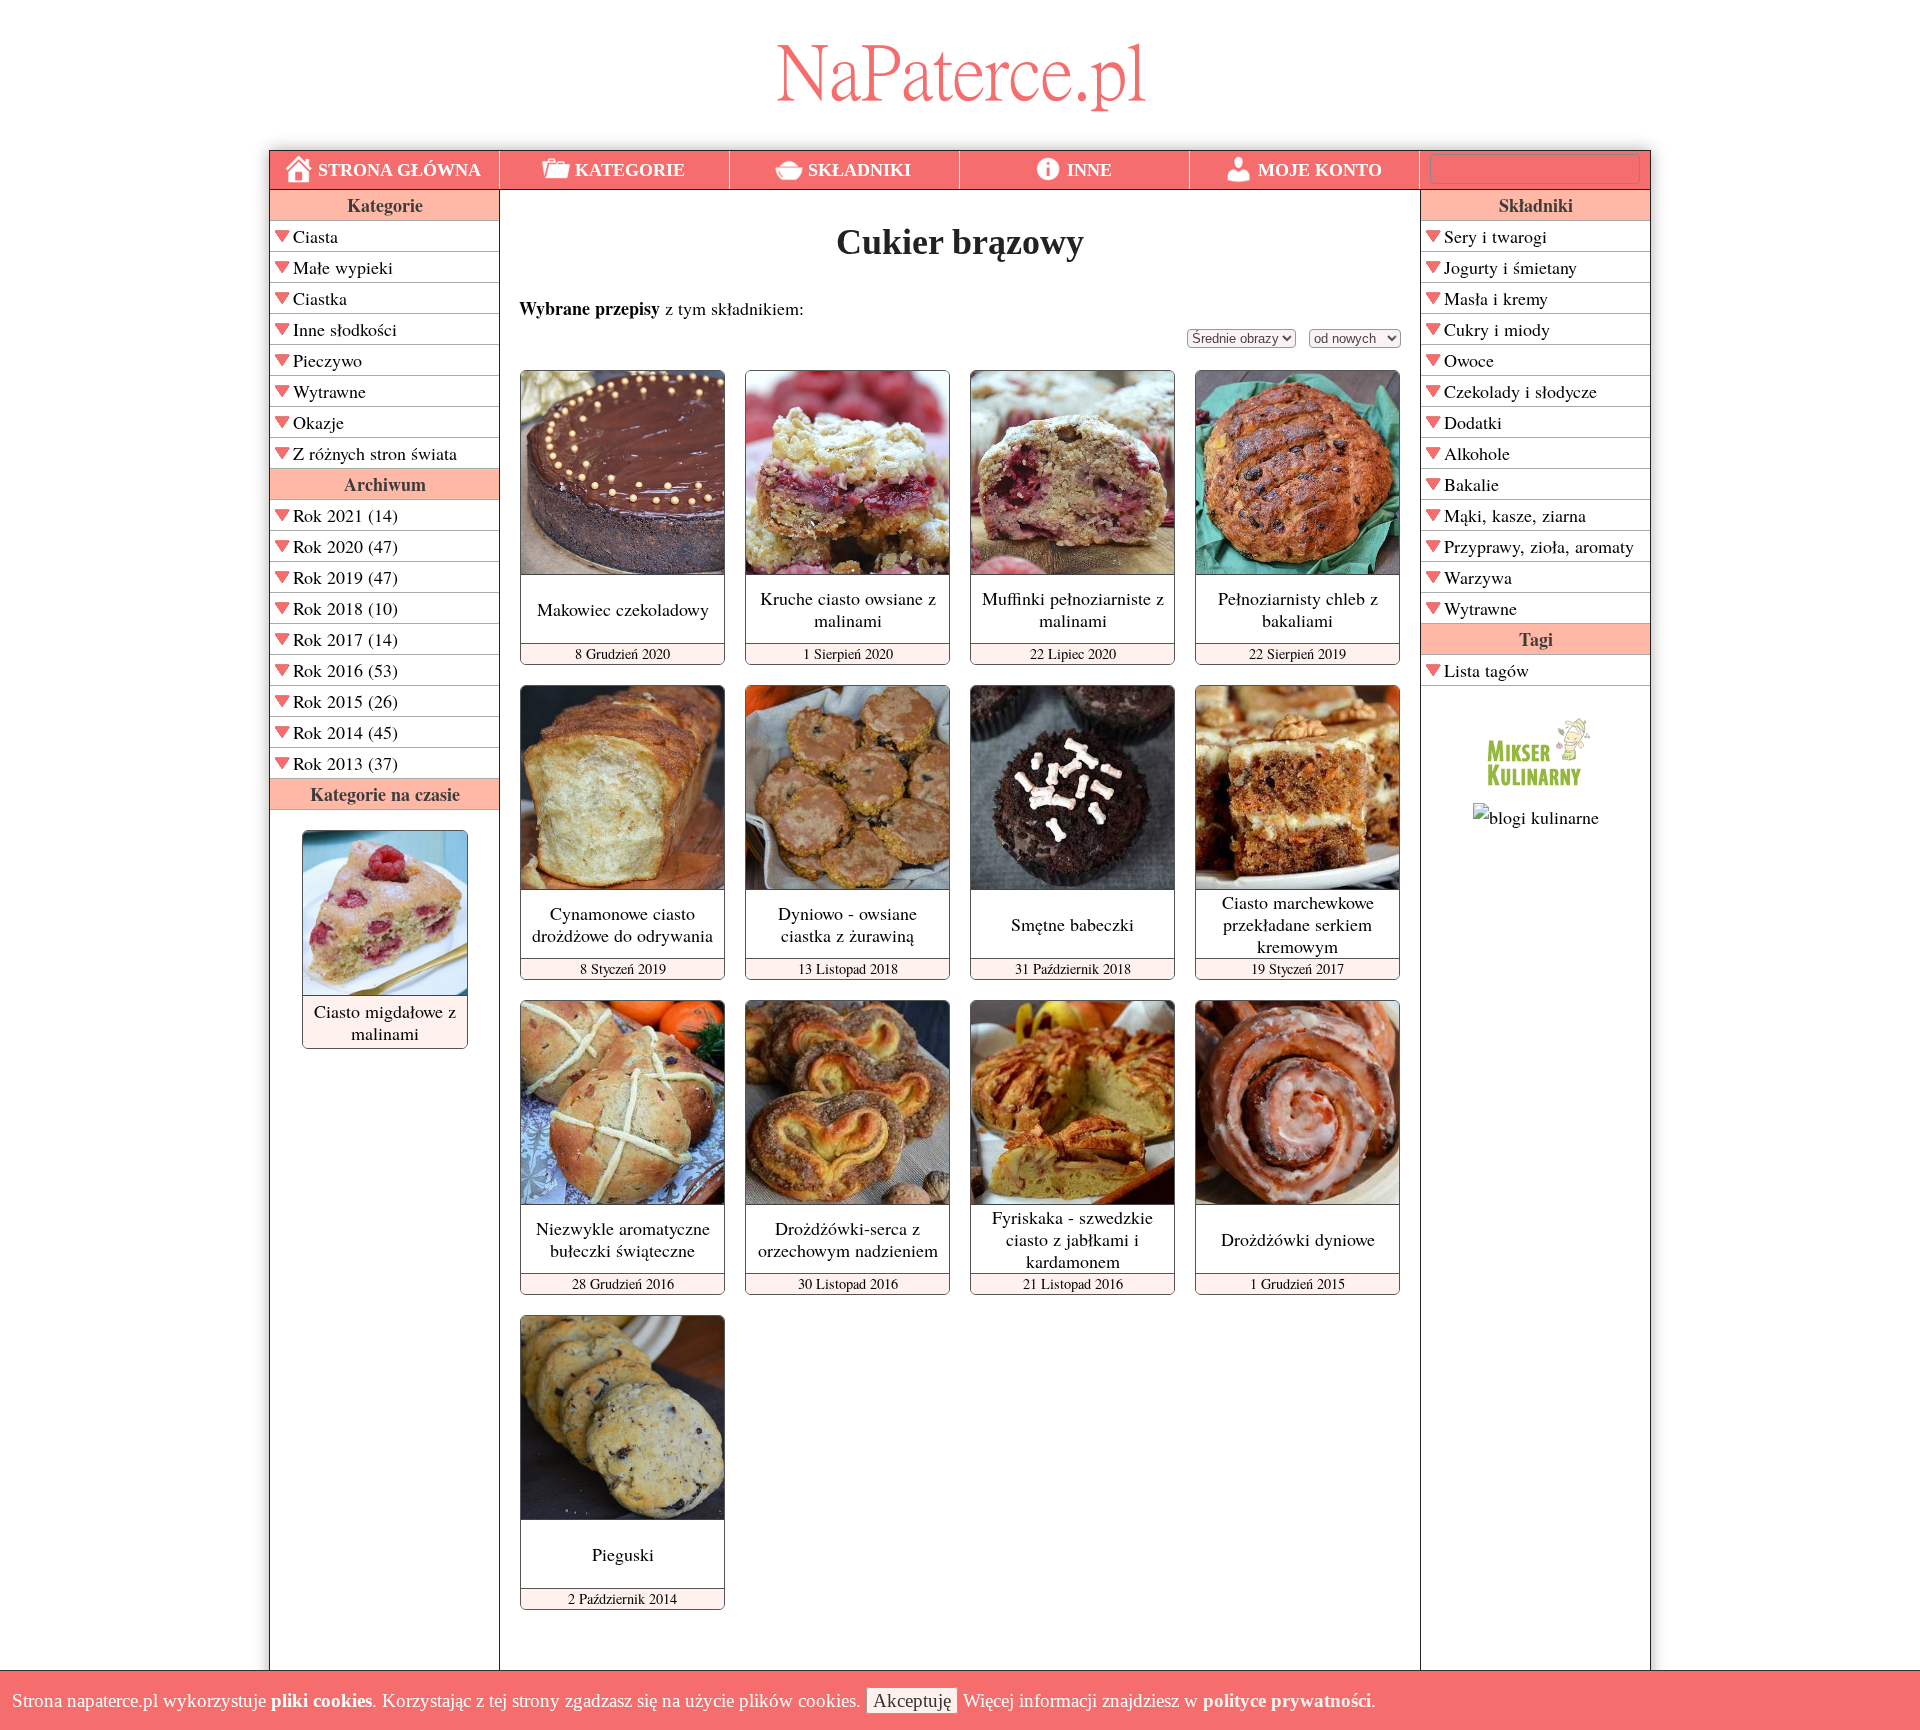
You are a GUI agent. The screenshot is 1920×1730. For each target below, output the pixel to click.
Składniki (1536, 205)
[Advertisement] (1536, 1151)
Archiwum (385, 484)
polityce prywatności (1287, 1700)
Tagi (1536, 639)
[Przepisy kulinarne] (1536, 789)
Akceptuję (912, 1700)
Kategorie (385, 205)
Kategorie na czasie (385, 794)
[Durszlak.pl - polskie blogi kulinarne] (1536, 817)
